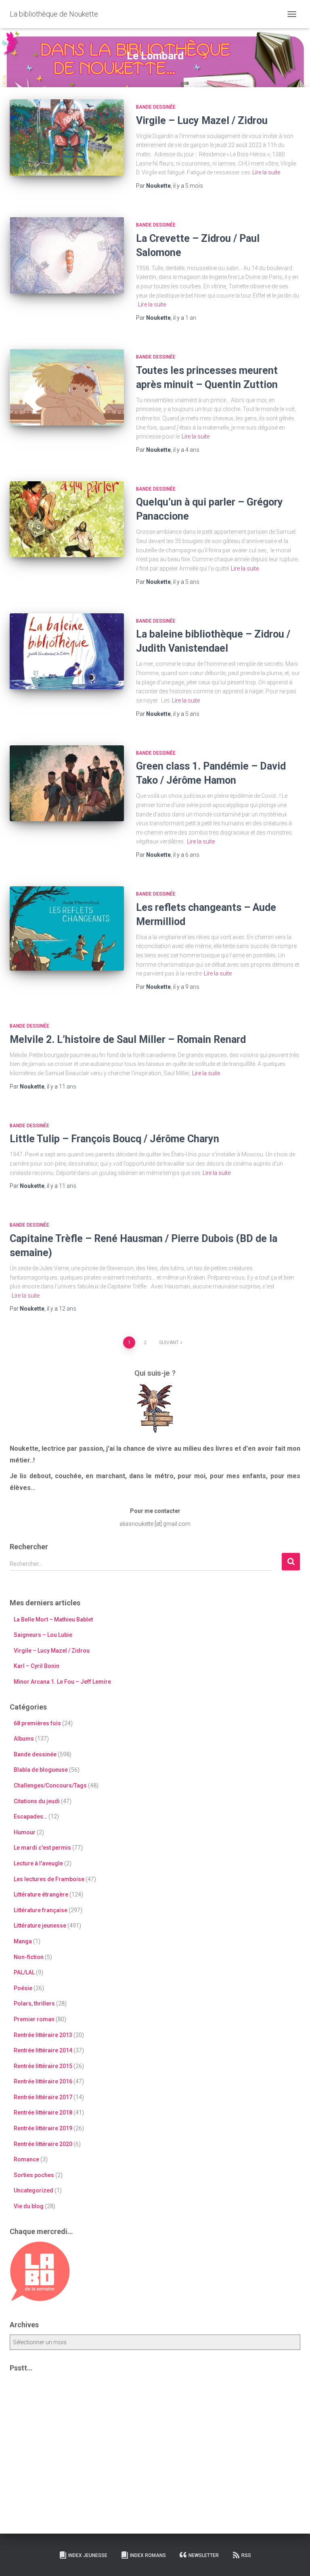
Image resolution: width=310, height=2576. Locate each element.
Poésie (23, 1988)
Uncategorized (34, 2190)
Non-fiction (29, 1957)
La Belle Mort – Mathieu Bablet (53, 1619)
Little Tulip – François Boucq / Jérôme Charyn (114, 1139)
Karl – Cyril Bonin (37, 1666)
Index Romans (148, 2555)
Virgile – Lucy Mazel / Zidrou (202, 121)
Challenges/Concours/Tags (50, 1785)
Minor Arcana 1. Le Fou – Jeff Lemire (62, 1682)
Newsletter (204, 2555)
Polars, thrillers (34, 2003)
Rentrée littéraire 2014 (43, 2050)
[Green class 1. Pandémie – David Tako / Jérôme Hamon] (67, 783)
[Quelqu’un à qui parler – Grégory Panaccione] (67, 519)
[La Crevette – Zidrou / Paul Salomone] (67, 255)
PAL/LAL (24, 1972)
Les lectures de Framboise (49, 1879)
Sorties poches (34, 2175)
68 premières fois (37, 1723)
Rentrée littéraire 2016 (43, 2081)
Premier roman (34, 2019)
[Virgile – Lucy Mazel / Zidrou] (67, 137)
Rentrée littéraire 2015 (43, 2066)
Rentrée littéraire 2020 (43, 2144)
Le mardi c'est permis (42, 1848)
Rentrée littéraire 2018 (43, 2112)
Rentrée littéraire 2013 (43, 2035)
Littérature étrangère (41, 1894)
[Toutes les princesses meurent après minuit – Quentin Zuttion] (67, 387)
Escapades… (30, 1817)
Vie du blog (29, 2206)
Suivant (169, 1343)
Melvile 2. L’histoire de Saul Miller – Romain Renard (128, 1039)
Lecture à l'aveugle (38, 1863)
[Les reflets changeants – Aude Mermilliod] (67, 928)
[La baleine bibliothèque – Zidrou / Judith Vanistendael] (67, 651)
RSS (246, 2555)
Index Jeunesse (88, 2555)
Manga (23, 1941)
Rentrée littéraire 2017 (43, 2097)
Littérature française (41, 1910)
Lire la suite (266, 172)
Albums (24, 1739)
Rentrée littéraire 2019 (43, 2128)
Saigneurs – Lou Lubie (43, 1635)
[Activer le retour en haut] (294, 2560)
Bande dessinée (156, 107)
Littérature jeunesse (40, 1926)
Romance (26, 2159)
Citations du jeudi (37, 1801)
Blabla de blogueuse (41, 1770)
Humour (25, 1832)
